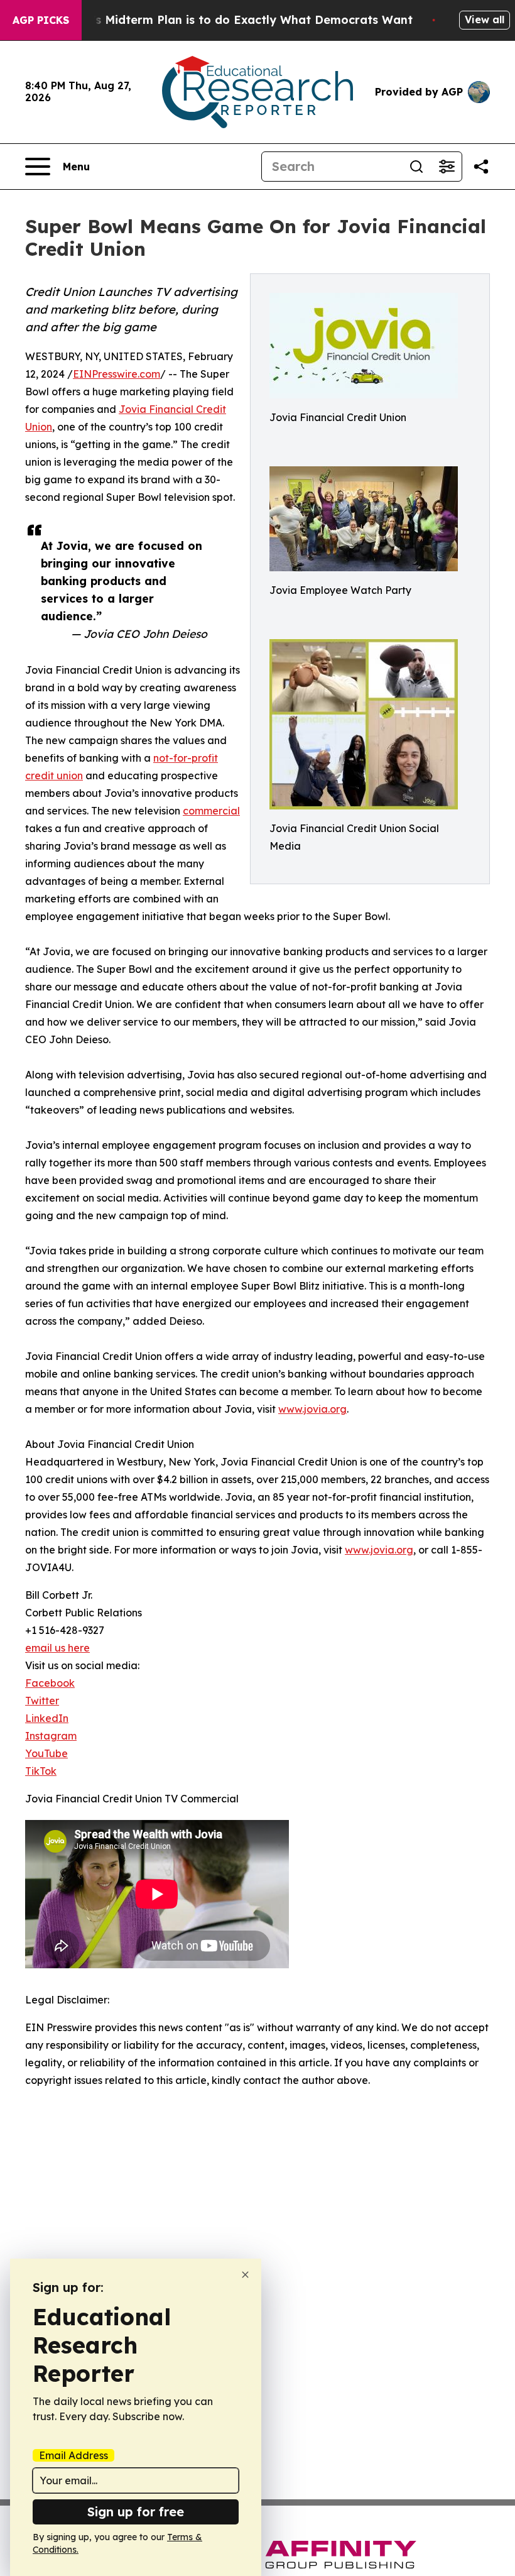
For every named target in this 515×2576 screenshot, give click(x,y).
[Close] (245, 2275)
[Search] (416, 167)
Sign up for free (136, 2512)
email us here (57, 1648)
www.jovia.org (312, 1409)
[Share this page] (481, 167)
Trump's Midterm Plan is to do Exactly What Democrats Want (234, 20)
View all (485, 19)
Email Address (73, 2455)
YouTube (46, 1753)
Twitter (42, 1701)
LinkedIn (47, 1718)
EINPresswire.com (117, 374)
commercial (211, 811)
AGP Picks (41, 20)
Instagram (51, 1736)
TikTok (41, 1771)
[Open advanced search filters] (447, 167)
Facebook (50, 1683)
